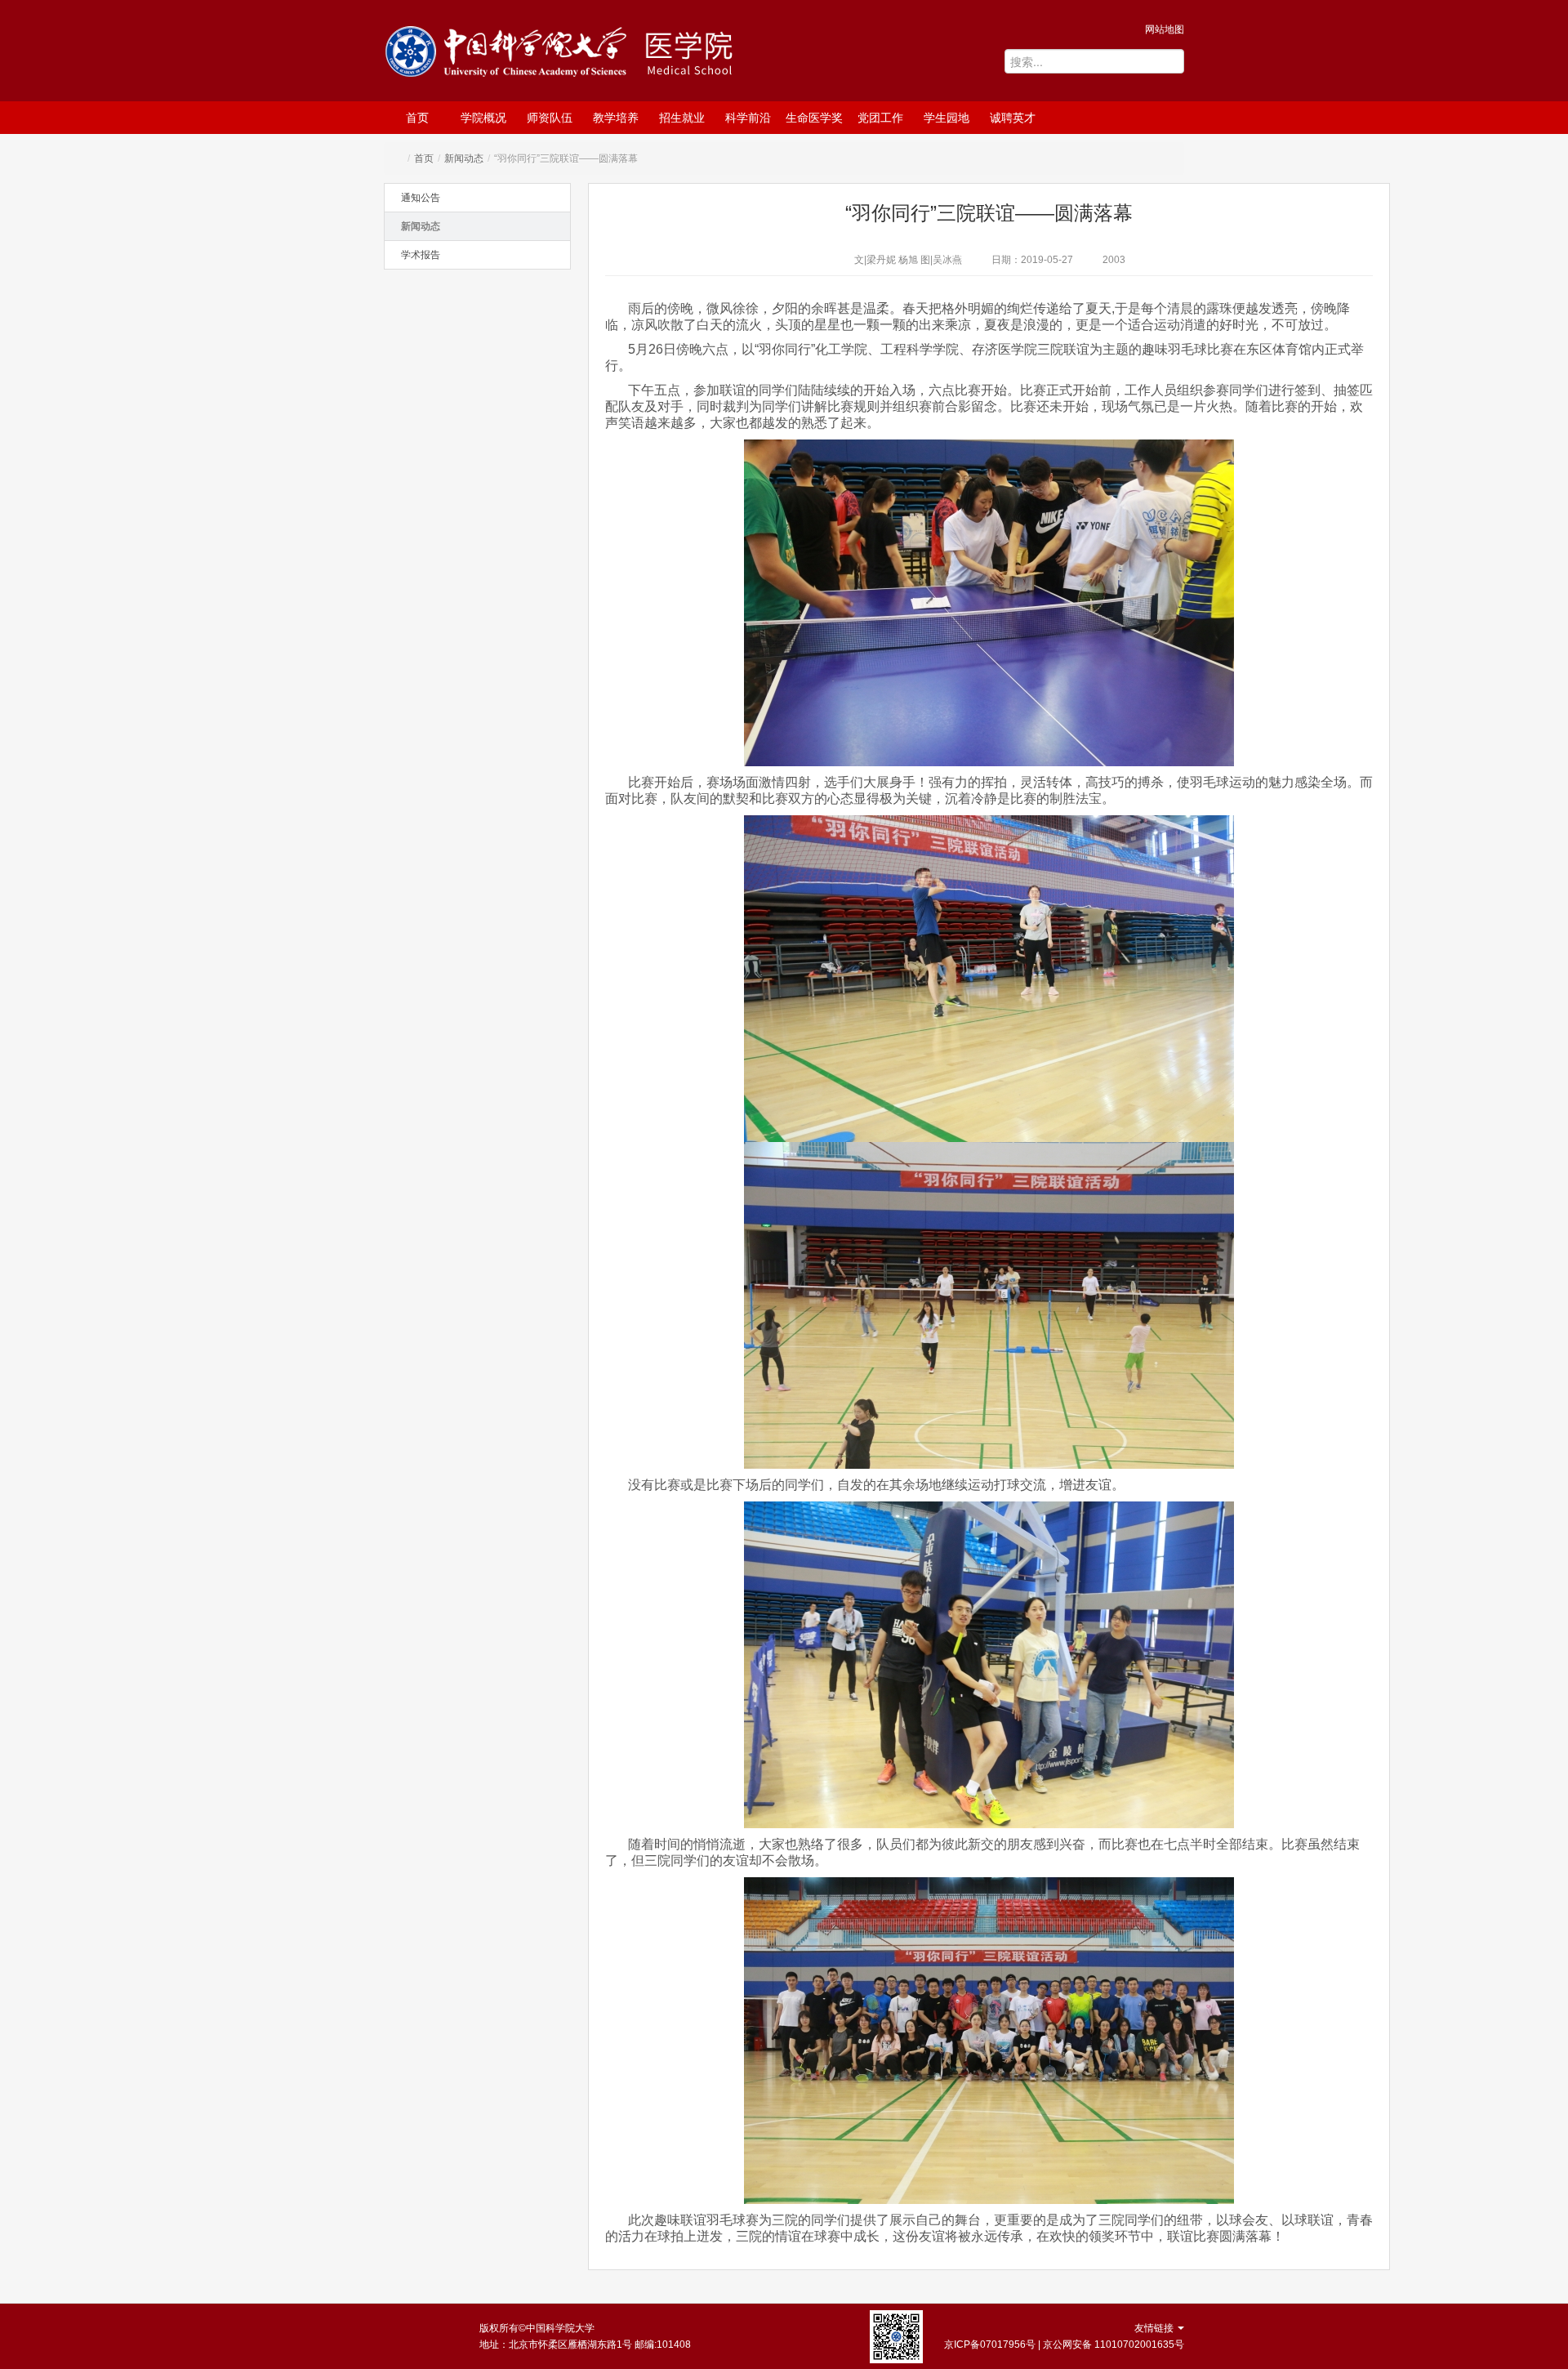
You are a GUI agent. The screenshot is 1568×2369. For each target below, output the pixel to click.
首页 (417, 118)
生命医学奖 (814, 118)
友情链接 (1155, 2328)
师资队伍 (550, 118)
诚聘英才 (1013, 118)
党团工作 (880, 118)
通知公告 (421, 198)
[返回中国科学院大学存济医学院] (715, 53)
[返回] (510, 55)
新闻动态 (464, 158)
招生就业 (682, 118)
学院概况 (483, 118)
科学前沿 (748, 118)
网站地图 (1165, 29)
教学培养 (616, 118)
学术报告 (421, 255)
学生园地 (947, 118)
